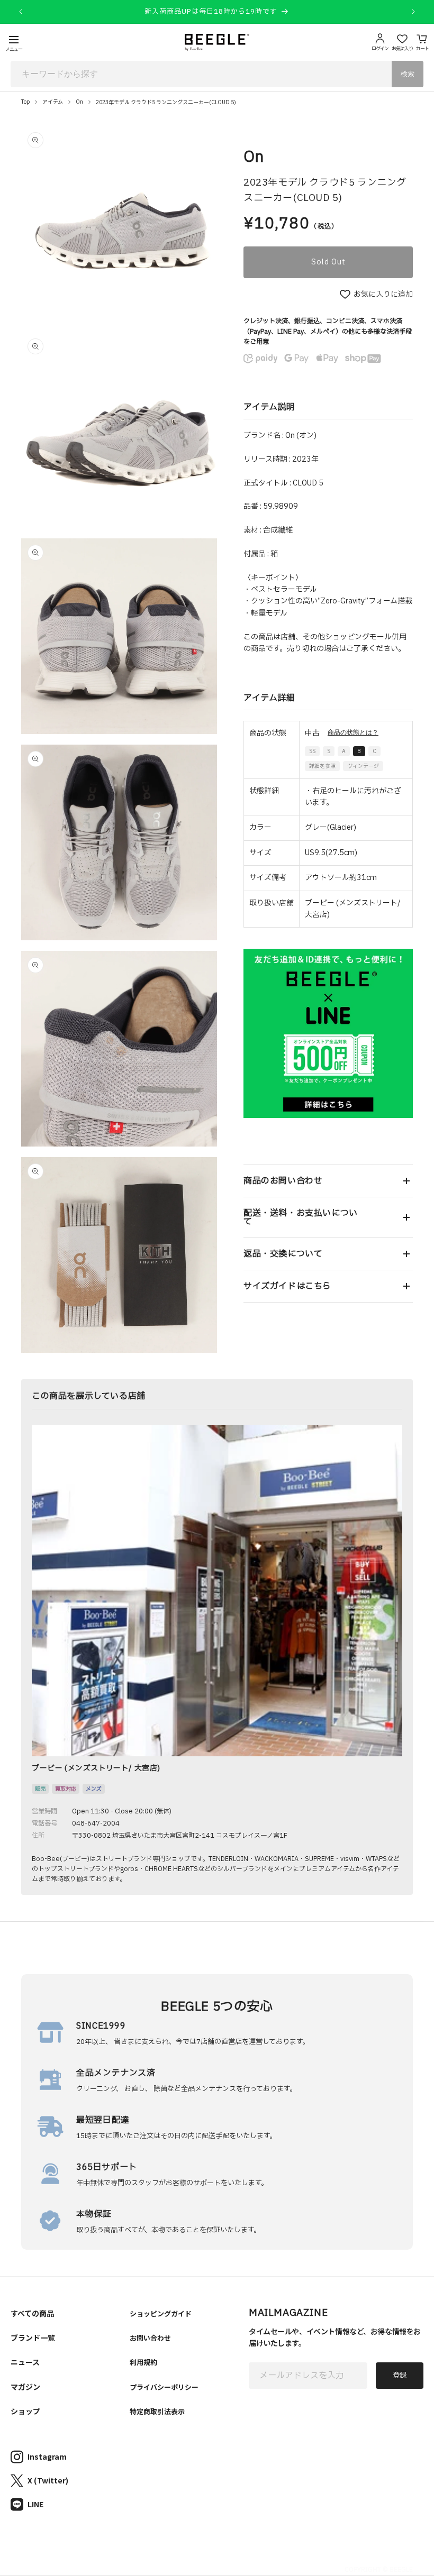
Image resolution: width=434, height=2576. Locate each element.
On (79, 102)
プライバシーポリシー (164, 2387)
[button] (328, 1181)
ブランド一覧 (33, 2337)
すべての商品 (32, 2313)
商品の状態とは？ (353, 732)
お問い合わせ (150, 2338)
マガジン (25, 2387)
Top (25, 102)
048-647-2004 (96, 1823)
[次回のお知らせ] (413, 12)
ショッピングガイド (161, 2313)
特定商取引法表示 (157, 2411)
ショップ (25, 2411)
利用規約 (143, 2362)
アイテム (53, 102)
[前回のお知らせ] (21, 12)
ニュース (25, 2362)
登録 (400, 2376)
